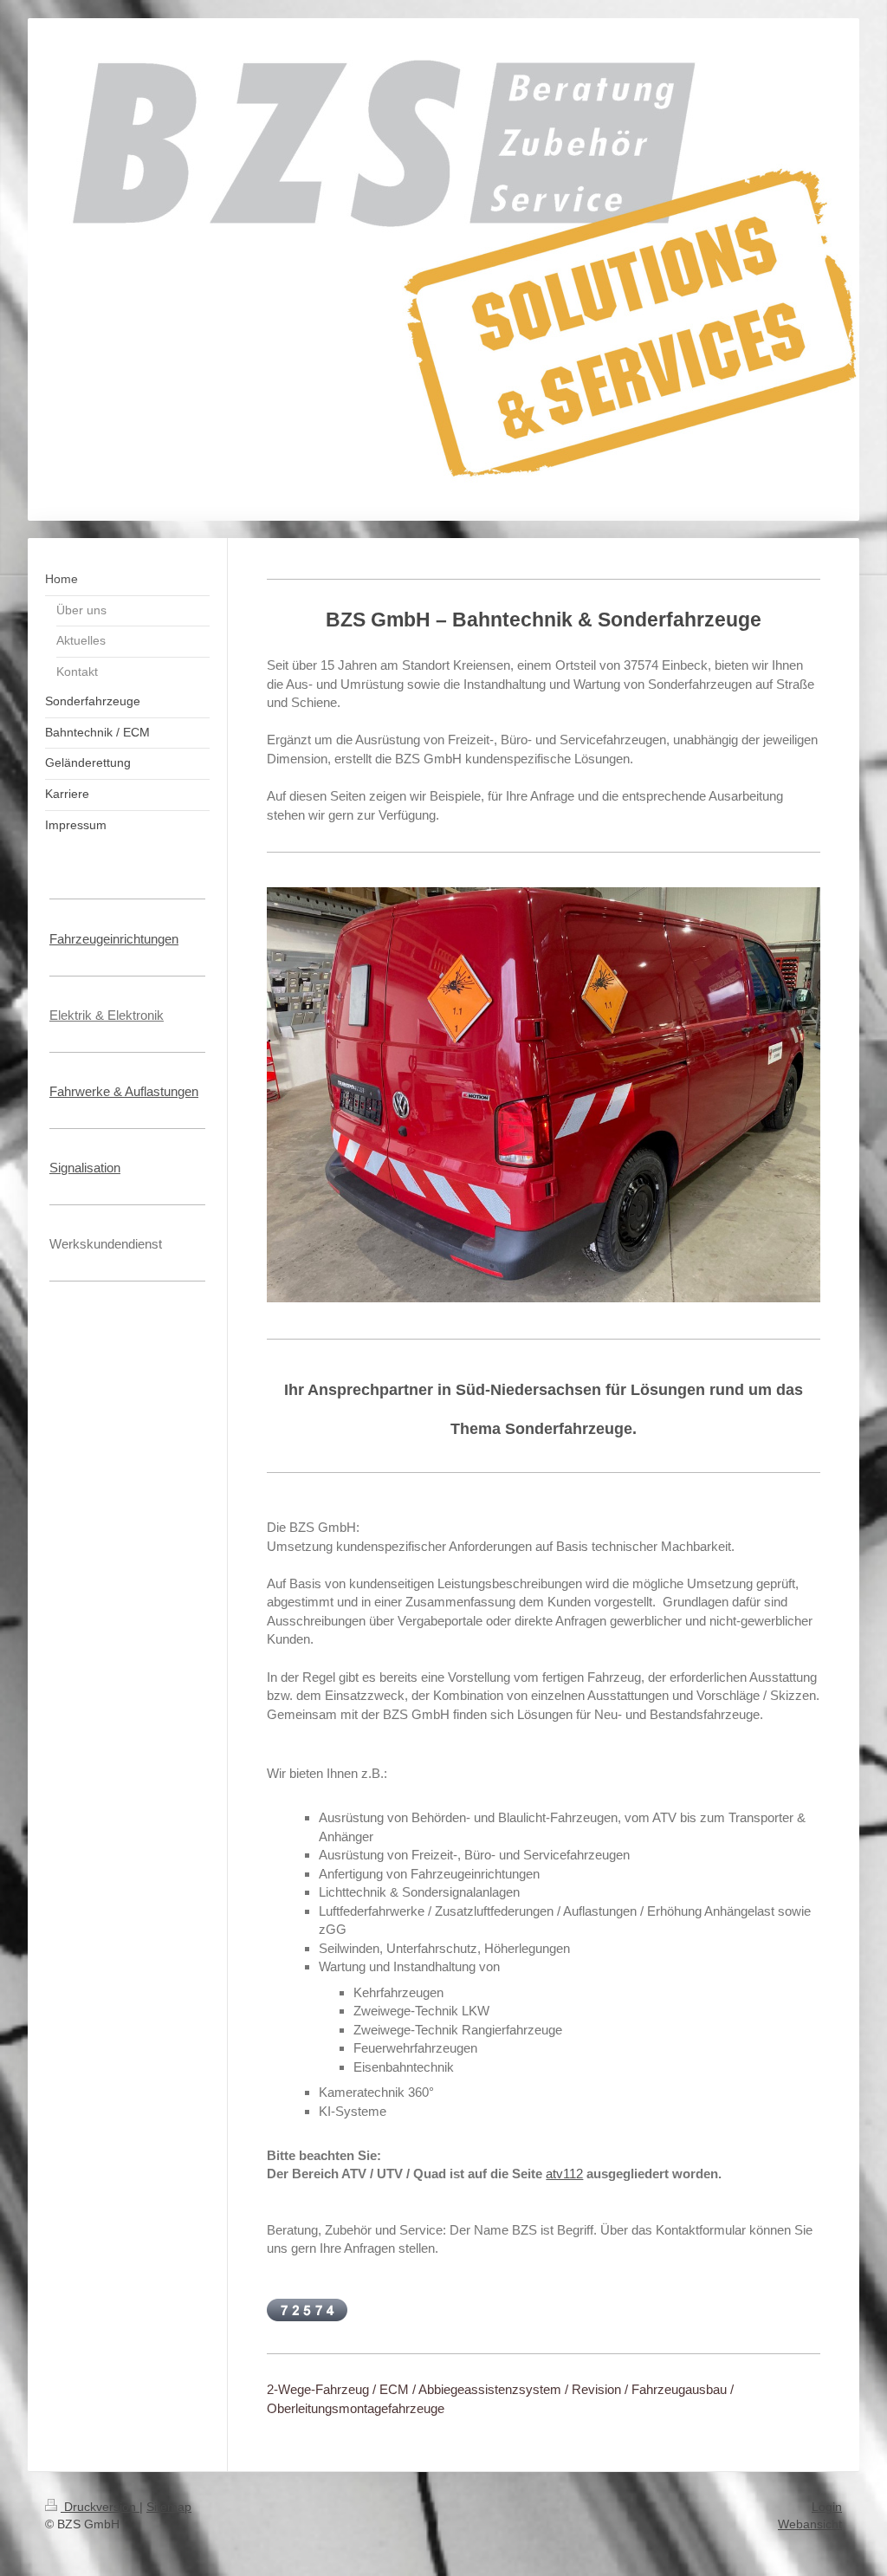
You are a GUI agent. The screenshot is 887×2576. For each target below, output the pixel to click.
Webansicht (810, 2524)
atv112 (564, 2174)
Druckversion (100, 2507)
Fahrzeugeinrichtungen (114, 939)
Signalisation (85, 1168)
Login (827, 2507)
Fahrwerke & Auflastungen (124, 1091)
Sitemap (169, 2507)
